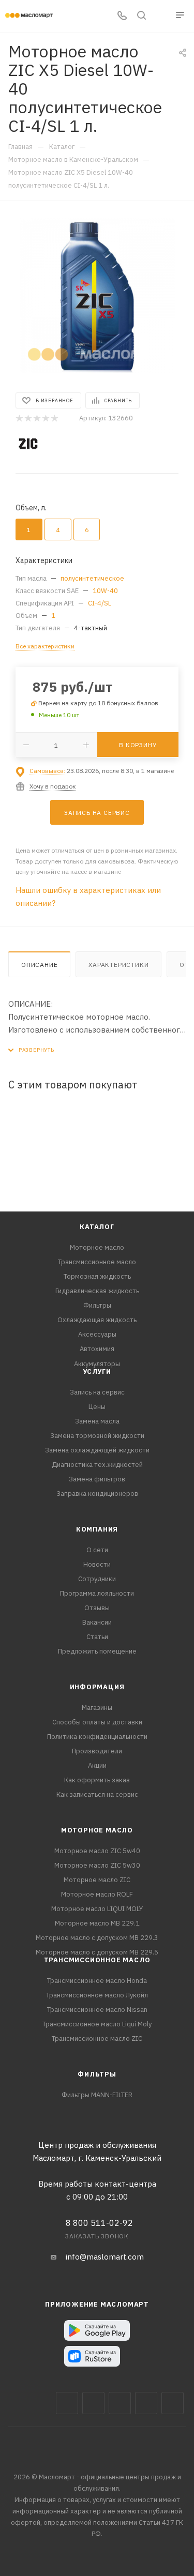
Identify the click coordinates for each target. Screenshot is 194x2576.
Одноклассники (173, 2403)
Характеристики (118, 965)
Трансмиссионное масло (97, 1262)
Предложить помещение (97, 1651)
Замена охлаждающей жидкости (97, 1450)
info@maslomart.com (105, 2257)
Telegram (120, 2403)
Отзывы (97, 1608)
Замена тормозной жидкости (97, 1436)
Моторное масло (97, 1247)
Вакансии (97, 1622)
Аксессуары (97, 1334)
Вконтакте (67, 2403)
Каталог (97, 1227)
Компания (97, 1529)
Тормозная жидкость (97, 1276)
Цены (97, 1407)
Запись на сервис (97, 1392)
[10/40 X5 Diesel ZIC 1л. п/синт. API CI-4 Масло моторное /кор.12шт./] (97, 296)
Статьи (97, 1637)
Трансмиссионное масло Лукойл (97, 1995)
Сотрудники (97, 1579)
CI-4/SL (100, 603)
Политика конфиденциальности (97, 1737)
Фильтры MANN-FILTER (97, 2095)
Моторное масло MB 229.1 (97, 1923)
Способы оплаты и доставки (97, 1722)
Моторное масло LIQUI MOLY (97, 1909)
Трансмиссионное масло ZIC (97, 2039)
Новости (97, 1564)
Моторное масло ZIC (97, 1880)
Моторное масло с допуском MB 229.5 (97, 1952)
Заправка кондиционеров (97, 1494)
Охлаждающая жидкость (97, 1320)
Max (93, 2403)
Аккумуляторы (97, 1364)
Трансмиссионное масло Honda (97, 1981)
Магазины (97, 1708)
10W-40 (105, 591)
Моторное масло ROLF (97, 1894)
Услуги (97, 1372)
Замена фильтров (97, 1479)
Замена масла (97, 1421)
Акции (97, 1766)
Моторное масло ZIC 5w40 (97, 1851)
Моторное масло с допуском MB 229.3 (97, 1938)
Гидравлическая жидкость (97, 1291)
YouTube (146, 2403)
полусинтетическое (92, 578)
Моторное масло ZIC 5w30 (97, 1865)
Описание (39, 965)
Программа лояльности (97, 1593)
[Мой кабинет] (161, 16)
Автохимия (97, 1349)
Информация (97, 1687)
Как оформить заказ (97, 1780)
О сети (97, 1550)
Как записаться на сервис (97, 1794)
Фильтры (97, 1305)
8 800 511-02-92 (99, 2223)
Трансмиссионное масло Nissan (97, 2010)
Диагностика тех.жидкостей (97, 1465)
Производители (97, 1751)
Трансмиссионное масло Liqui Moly (97, 2024)
